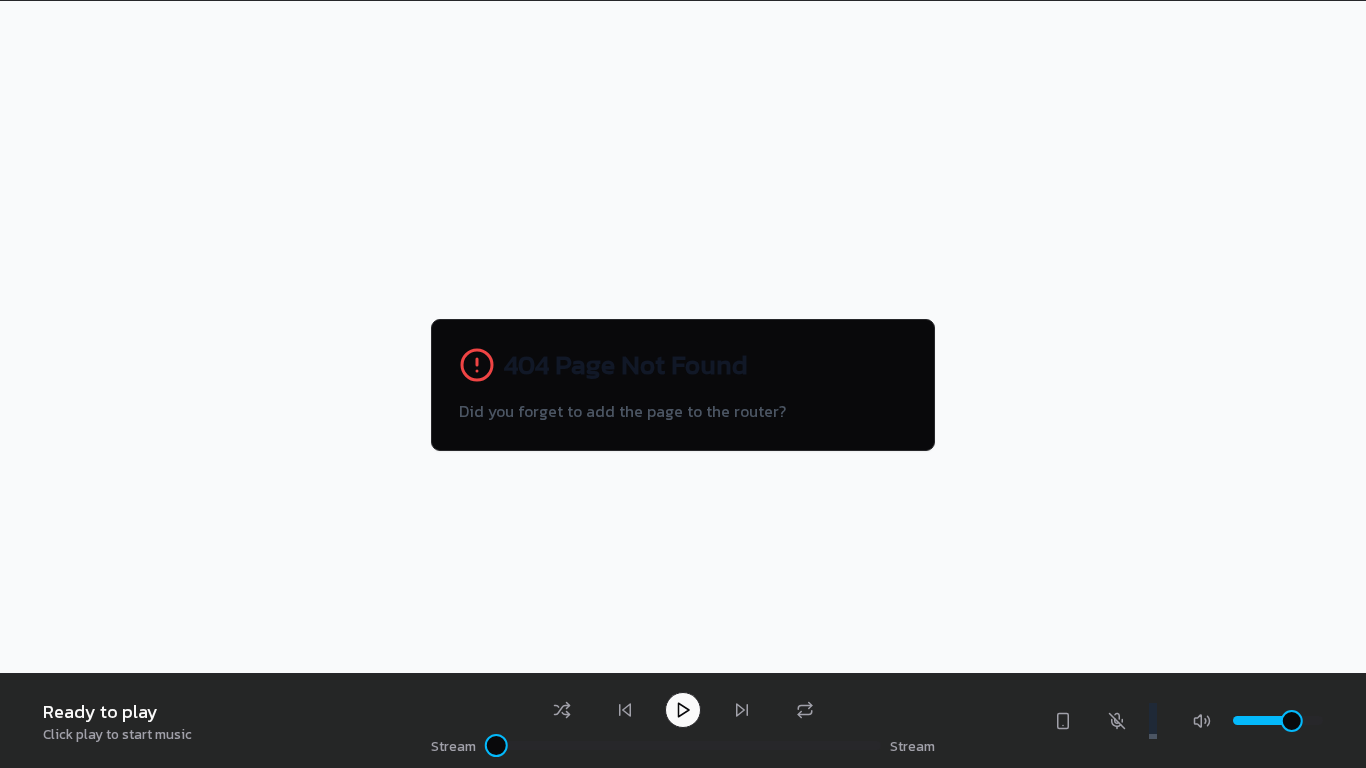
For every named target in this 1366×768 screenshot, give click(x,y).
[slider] (496, 745)
